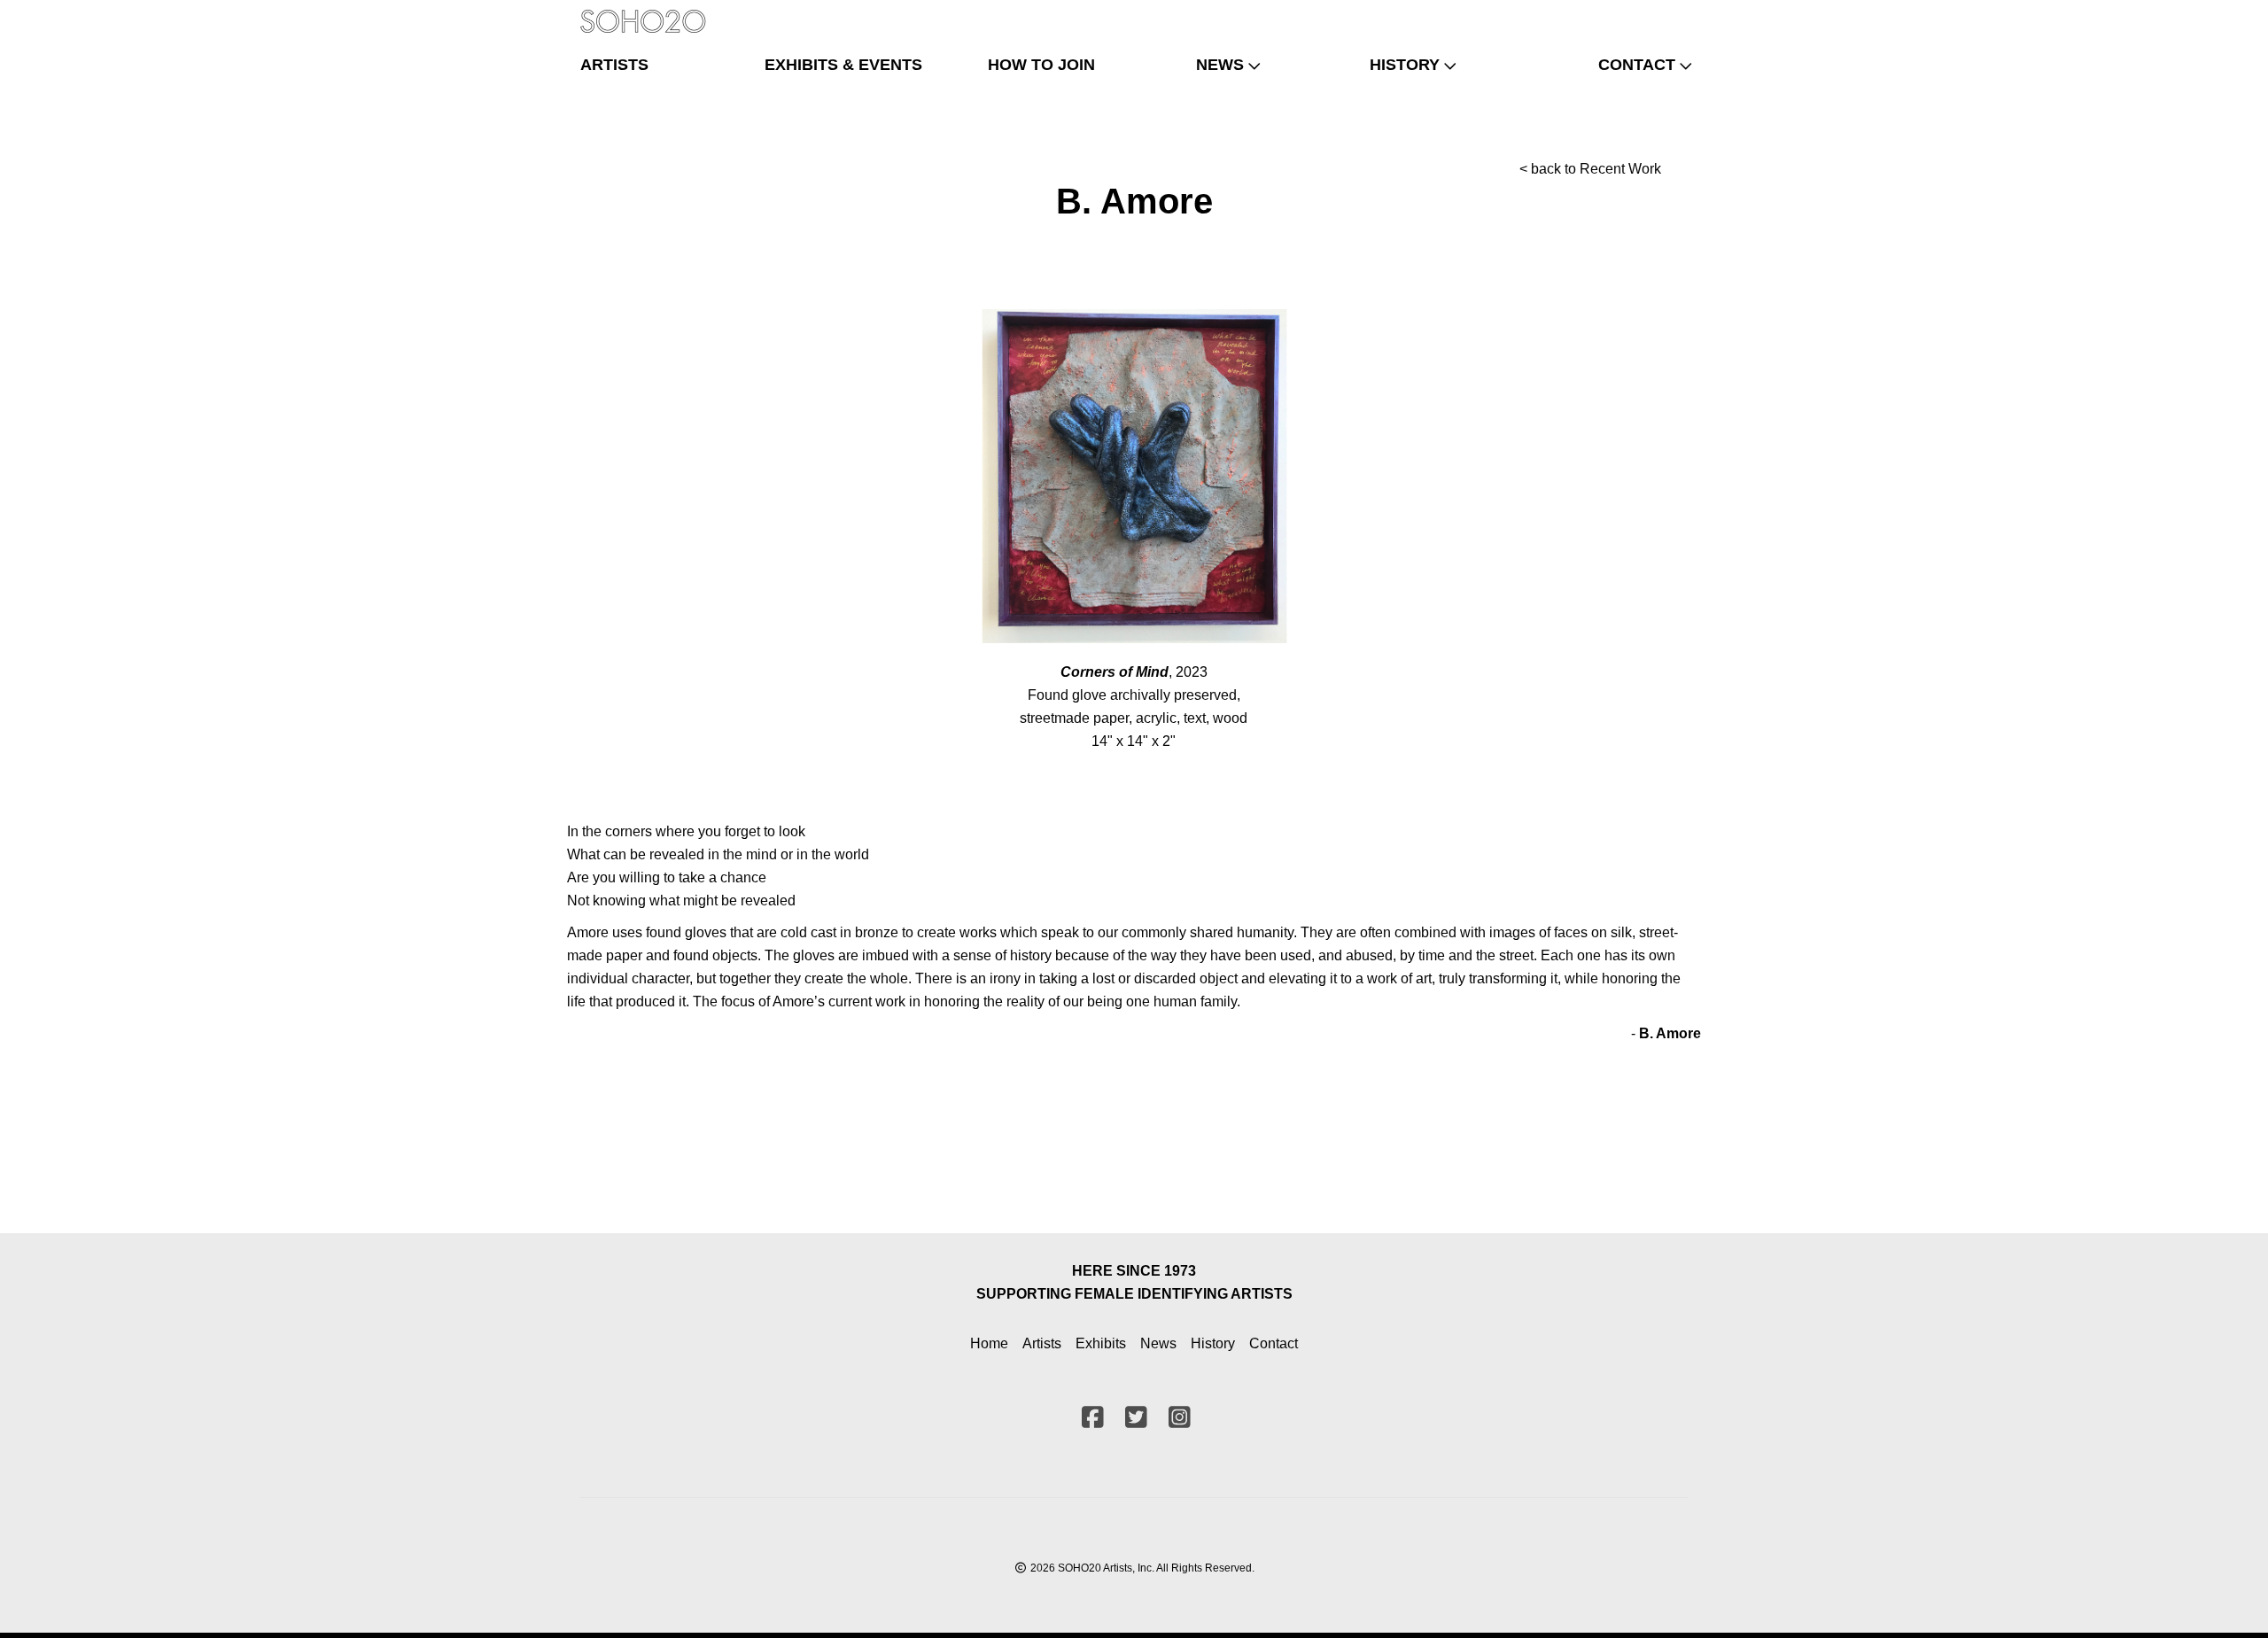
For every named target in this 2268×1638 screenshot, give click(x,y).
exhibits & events (843, 65)
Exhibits (1101, 1343)
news (1220, 65)
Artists (1042, 1343)
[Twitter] (1643, 13)
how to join (1041, 65)
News (1158, 1343)
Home (989, 1343)
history (1405, 65)
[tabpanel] (1134, 476)
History (1213, 1343)
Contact (1274, 1343)
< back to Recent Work (1590, 169)
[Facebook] (1614, 13)
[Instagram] (1672, 13)
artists (614, 65)
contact (1637, 65)
